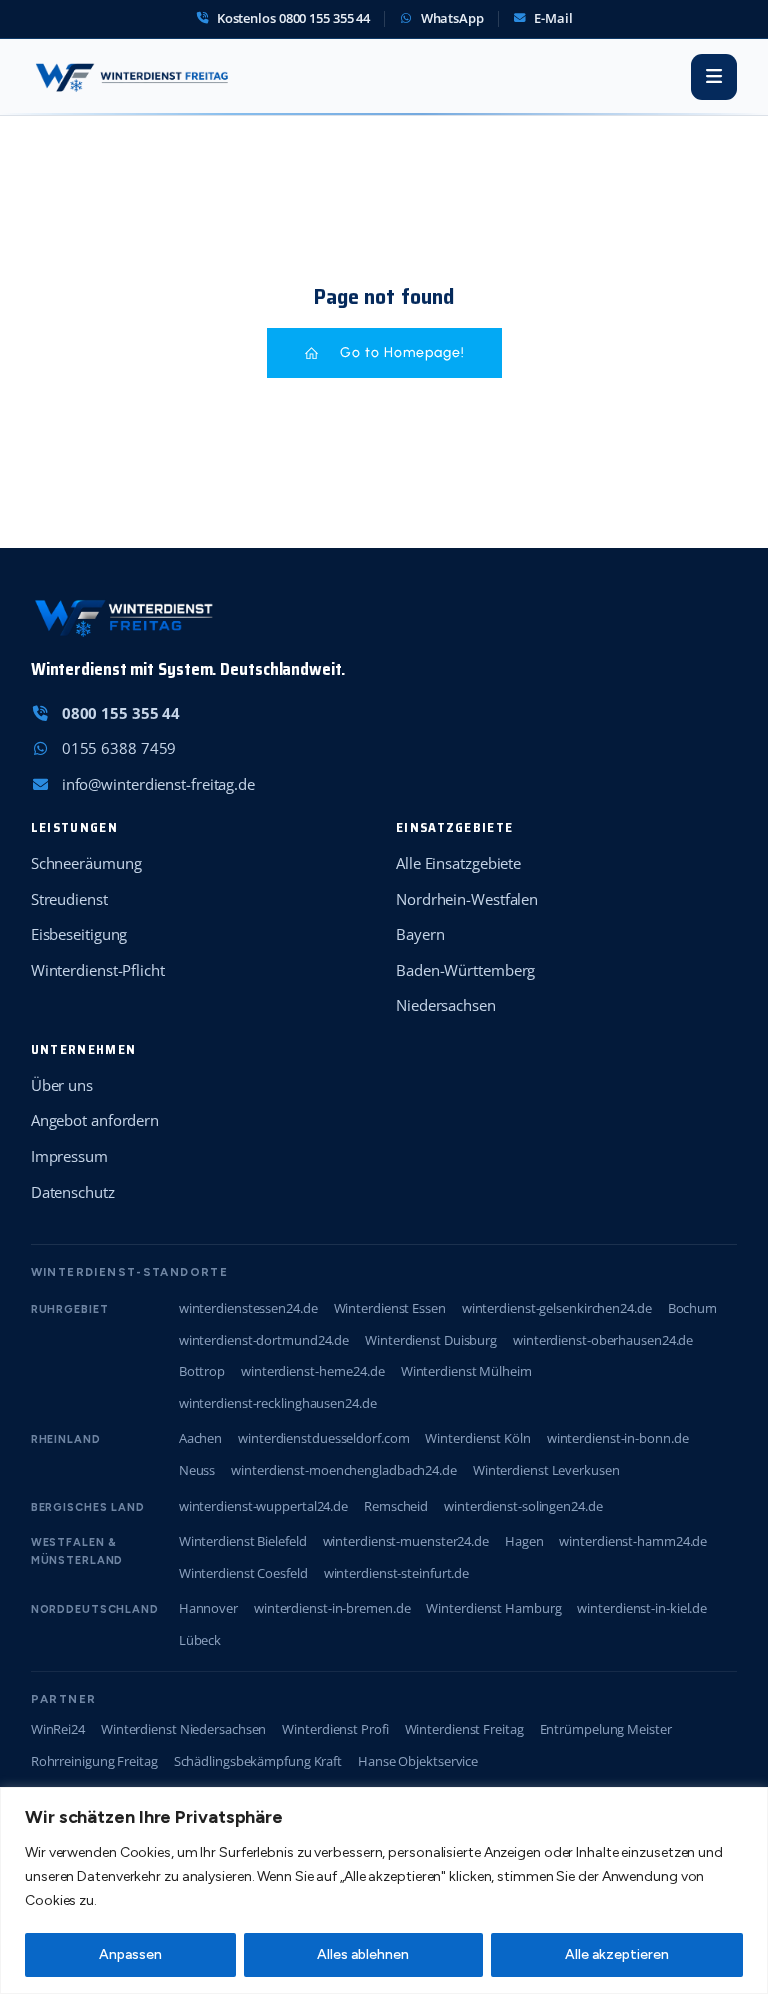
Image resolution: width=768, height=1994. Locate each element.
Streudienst (69, 899)
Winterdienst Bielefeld (243, 1541)
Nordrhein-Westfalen (467, 899)
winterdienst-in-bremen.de (332, 1608)
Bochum (692, 1308)
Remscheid (396, 1506)
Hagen (524, 1541)
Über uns (62, 1085)
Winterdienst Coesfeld (243, 1573)
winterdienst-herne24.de (313, 1371)
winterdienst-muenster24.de (406, 1541)
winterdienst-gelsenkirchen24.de (557, 1308)
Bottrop (202, 1371)
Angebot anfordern (95, 1120)
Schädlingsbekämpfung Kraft (258, 1761)
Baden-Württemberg (465, 970)
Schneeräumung (86, 863)
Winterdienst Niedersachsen (183, 1729)
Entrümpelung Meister (606, 1729)
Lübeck (200, 1640)
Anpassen (130, 1954)
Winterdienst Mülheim (466, 1371)
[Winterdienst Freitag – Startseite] (131, 77)
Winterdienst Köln (477, 1438)
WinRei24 (58, 1729)
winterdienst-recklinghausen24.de (278, 1403)
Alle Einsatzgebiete (458, 863)
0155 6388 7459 (119, 748)
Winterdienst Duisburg (431, 1340)
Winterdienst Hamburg (493, 1608)
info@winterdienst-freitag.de (158, 784)
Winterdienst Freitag (464, 1729)
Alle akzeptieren (617, 1954)
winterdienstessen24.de (248, 1308)
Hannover (208, 1608)
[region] (384, 1890)
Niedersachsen (446, 1005)
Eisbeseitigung (79, 934)
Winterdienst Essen (390, 1308)
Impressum (69, 1156)
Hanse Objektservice (418, 1761)
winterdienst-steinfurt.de (397, 1573)
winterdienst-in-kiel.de (642, 1608)
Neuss (197, 1470)
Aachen (200, 1438)
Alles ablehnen (363, 1954)
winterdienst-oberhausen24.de (603, 1340)
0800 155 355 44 (121, 713)
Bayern (420, 934)
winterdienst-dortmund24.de (264, 1340)
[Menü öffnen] (714, 77)
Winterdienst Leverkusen (546, 1470)
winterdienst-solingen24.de (523, 1506)
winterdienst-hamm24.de (633, 1541)
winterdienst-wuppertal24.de (263, 1506)
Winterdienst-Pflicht (98, 970)
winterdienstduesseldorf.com (323, 1438)
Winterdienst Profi (335, 1729)
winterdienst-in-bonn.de (618, 1438)
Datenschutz (73, 1192)
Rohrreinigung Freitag (94, 1761)
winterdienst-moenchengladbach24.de (344, 1470)
